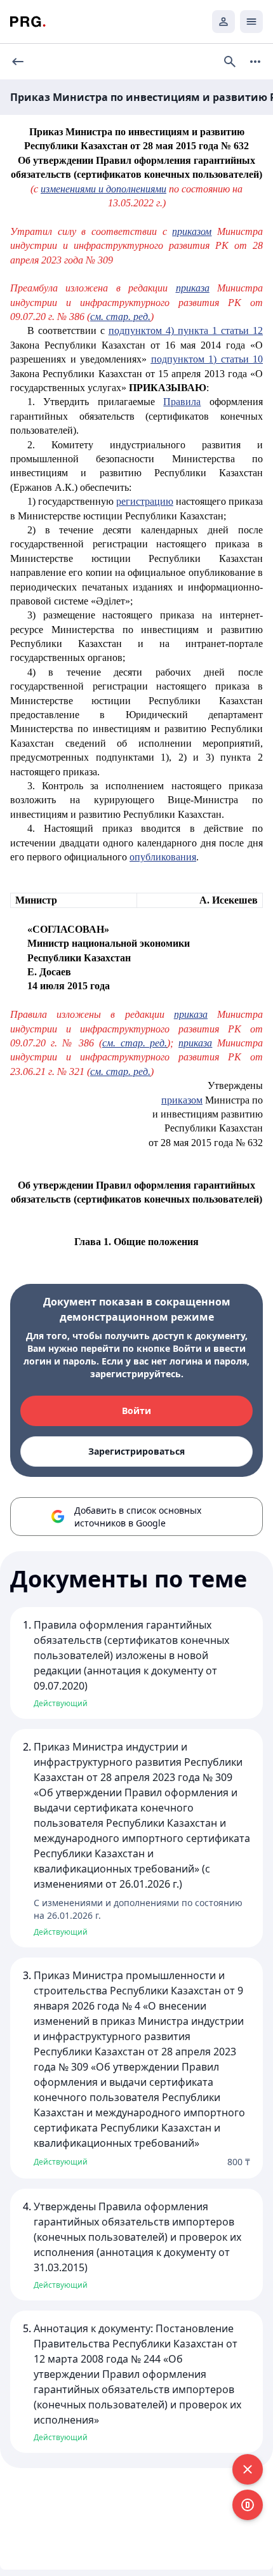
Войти (136, 1411)
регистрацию (145, 501)
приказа (193, 288)
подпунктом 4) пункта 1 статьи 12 (186, 330)
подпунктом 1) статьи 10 (207, 359)
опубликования (163, 857)
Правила (182, 402)
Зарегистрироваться (136, 1451)
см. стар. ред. (120, 317)
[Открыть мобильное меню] (251, 22)
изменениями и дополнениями (103, 189)
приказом (192, 231)
